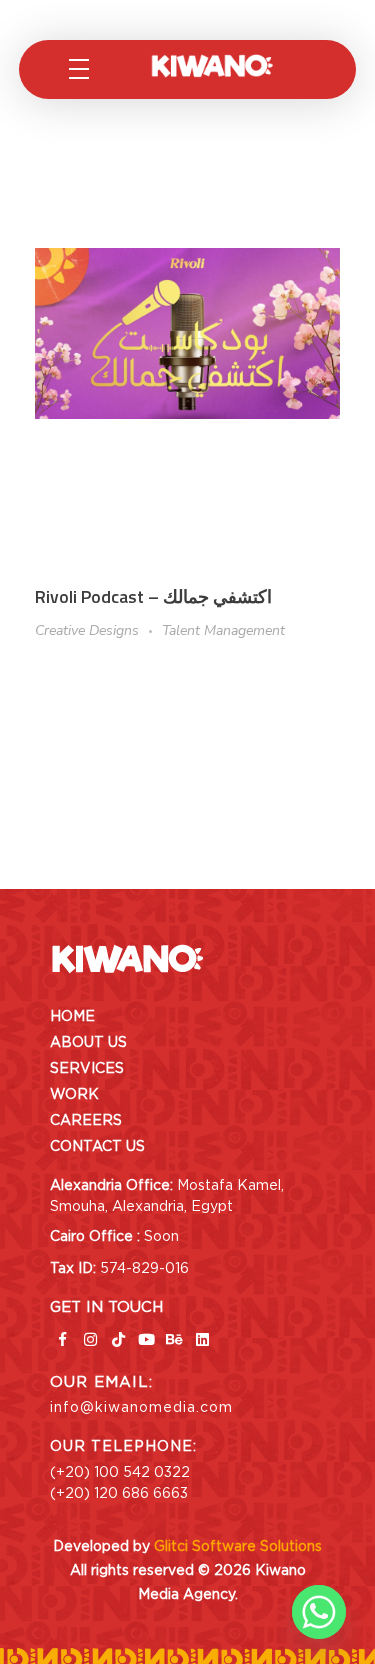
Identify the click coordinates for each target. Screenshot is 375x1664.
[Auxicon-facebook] (62, 1340)
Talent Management (223, 630)
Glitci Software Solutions (238, 1546)
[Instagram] (90, 1340)
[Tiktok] (118, 1340)
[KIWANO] (228, 66)
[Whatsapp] (319, 1612)
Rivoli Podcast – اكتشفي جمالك (153, 596)
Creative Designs (87, 630)
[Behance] (174, 1340)
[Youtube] (146, 1340)
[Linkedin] (202, 1340)
